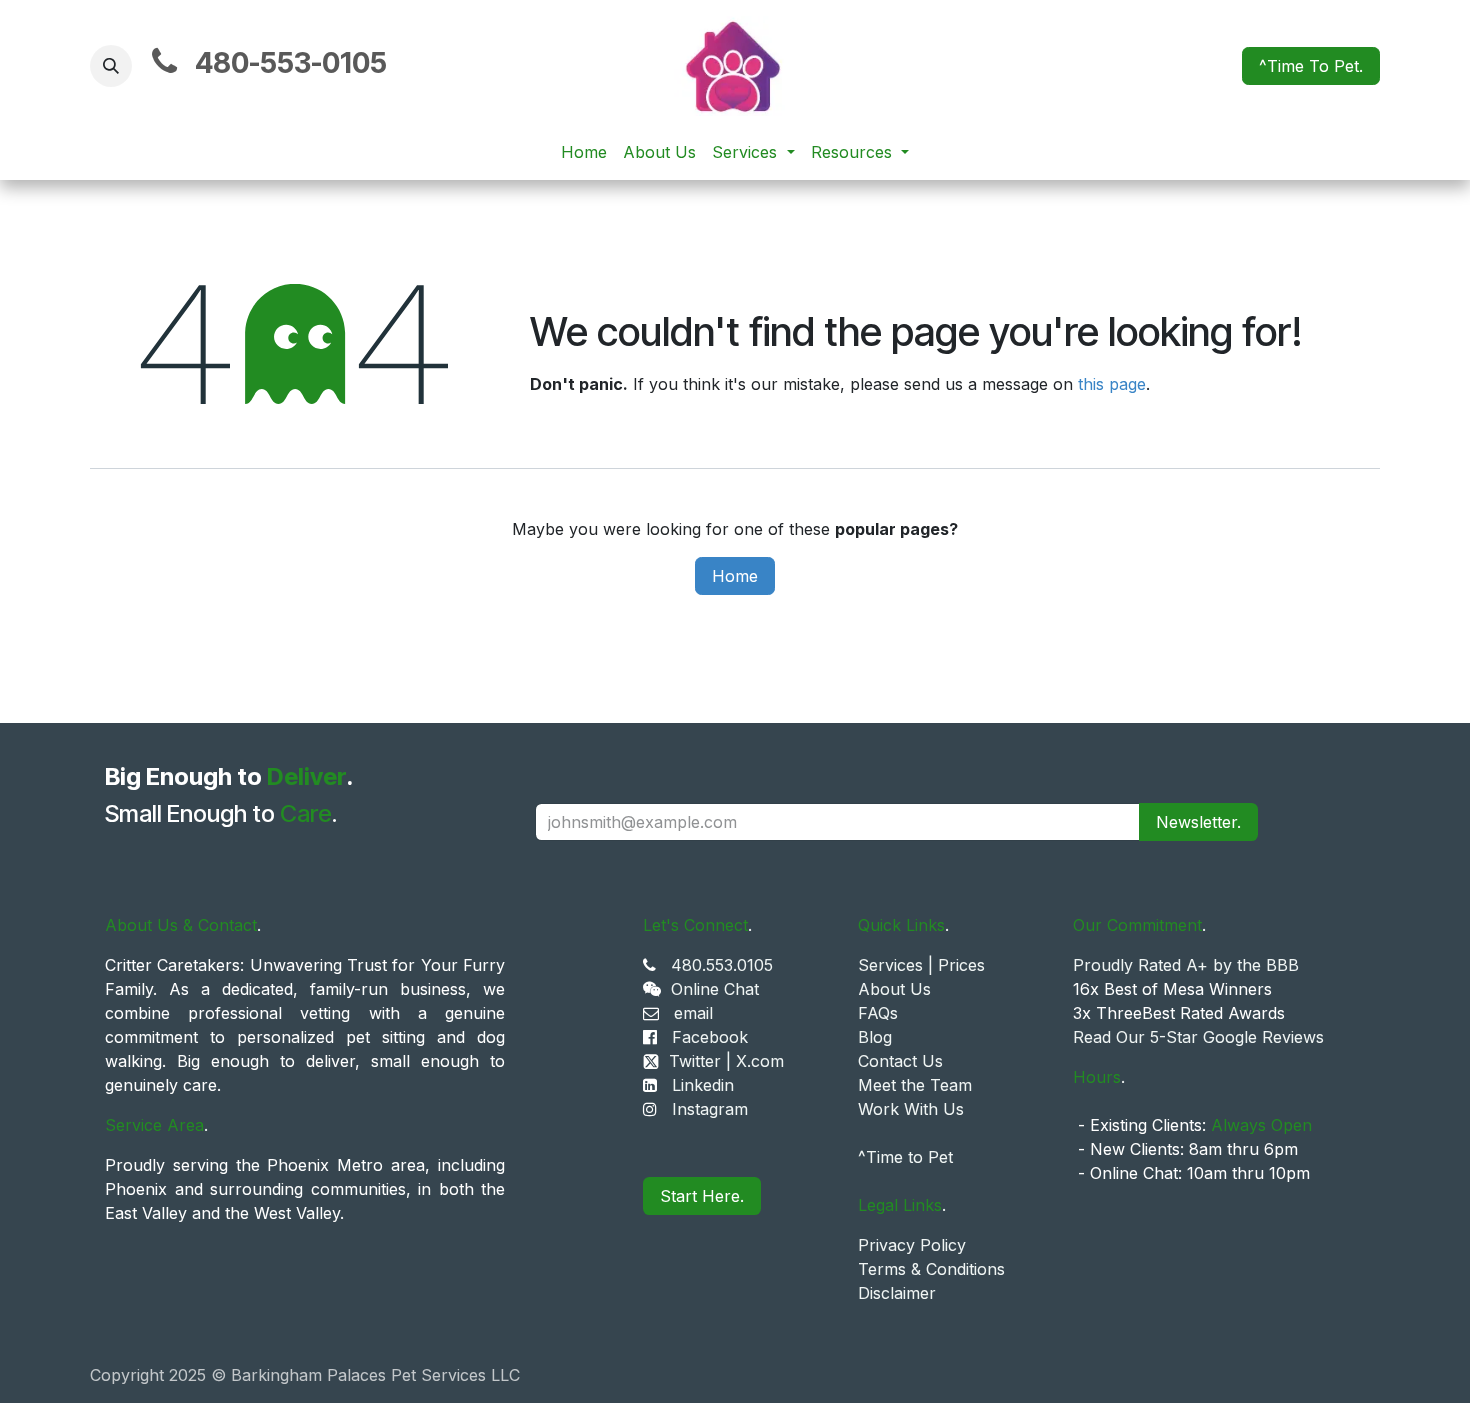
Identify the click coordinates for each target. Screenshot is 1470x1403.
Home (735, 576)
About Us (894, 989)
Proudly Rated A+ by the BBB (1186, 965)
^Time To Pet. (1311, 66)
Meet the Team (915, 1085)
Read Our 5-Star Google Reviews (1198, 1037)
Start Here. (702, 1196)
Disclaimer (897, 1293)
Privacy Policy (912, 1245)
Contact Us (900, 1061)
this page (1112, 384)
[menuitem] (584, 152)
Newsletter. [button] (1198, 822)
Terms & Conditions (931, 1269)
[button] (111, 66)
